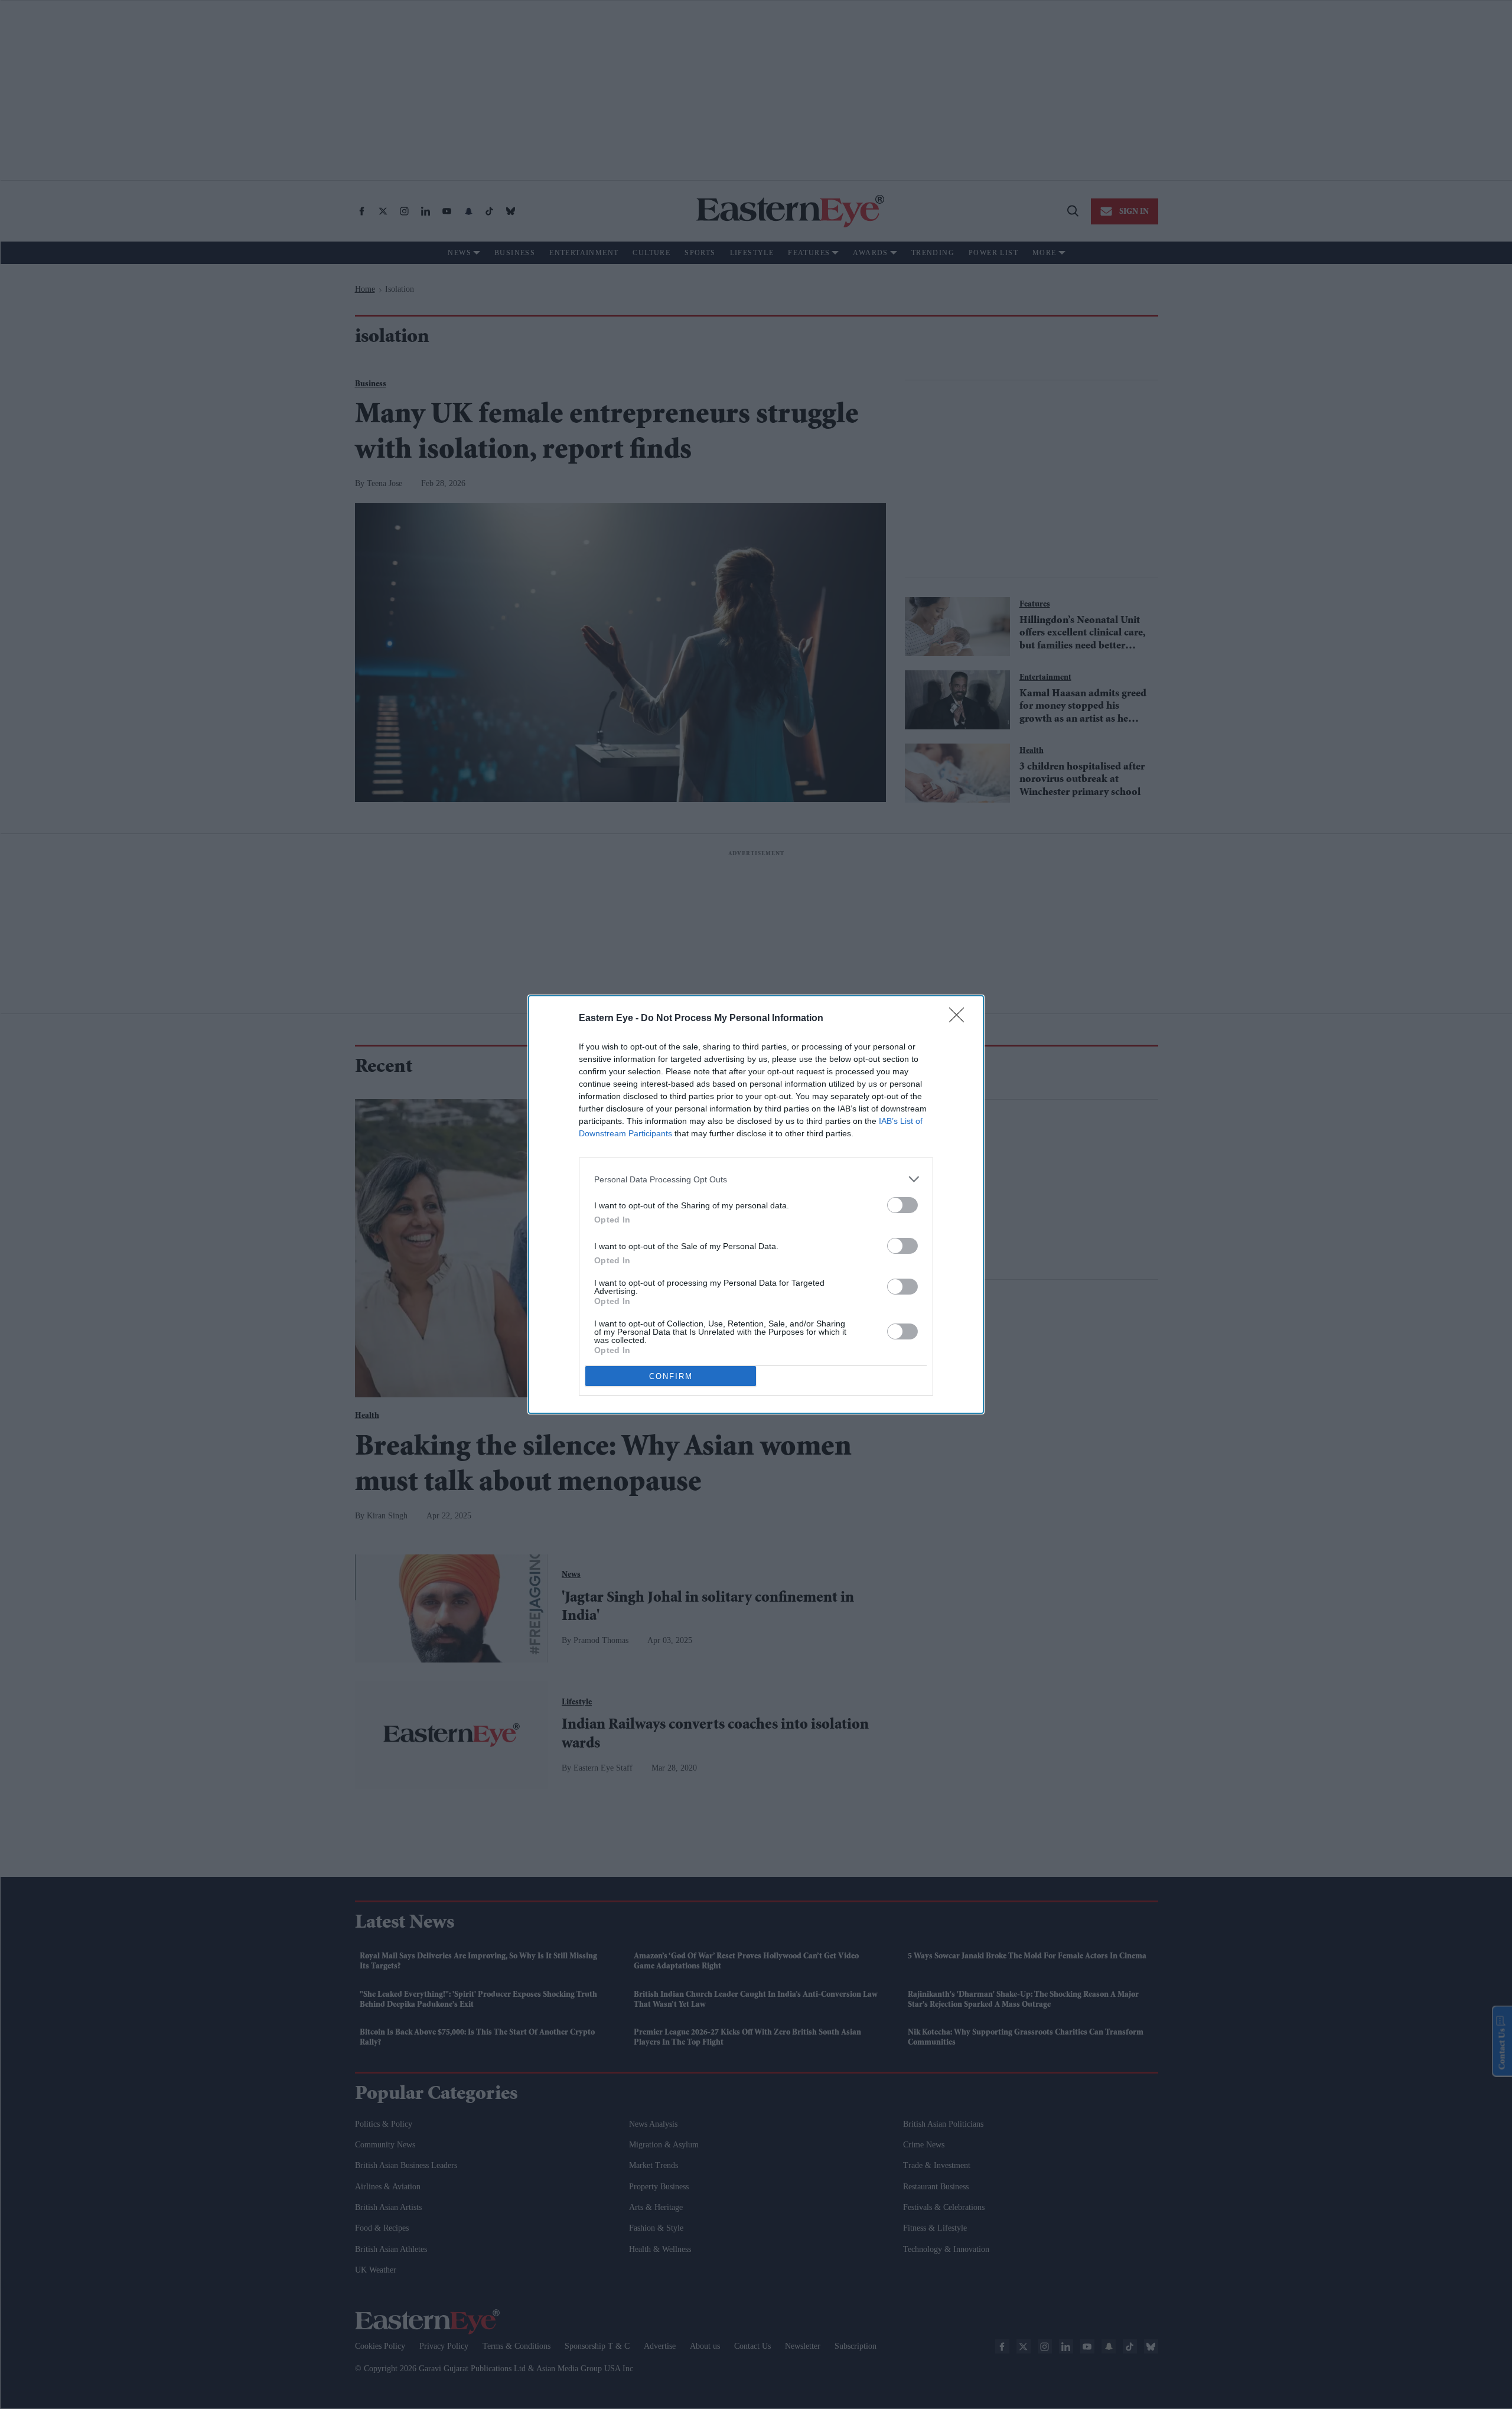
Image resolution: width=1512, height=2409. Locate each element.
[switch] (902, 1205)
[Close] (960, 1019)
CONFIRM (671, 1376)
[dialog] (756, 1204)
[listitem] (756, 1179)
